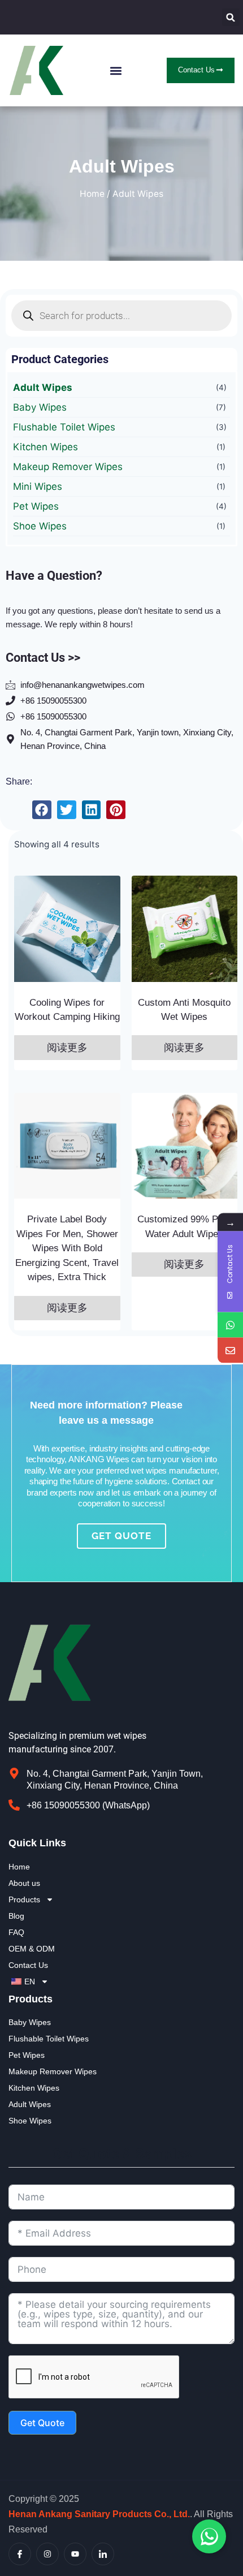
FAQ (16, 1932)
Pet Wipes (36, 506)
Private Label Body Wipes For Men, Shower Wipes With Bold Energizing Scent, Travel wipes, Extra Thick (67, 1248)
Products (24, 1899)
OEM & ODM (32, 1949)
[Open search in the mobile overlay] (121, 316)
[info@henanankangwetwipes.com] (230, 1351)
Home (92, 194)
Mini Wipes (38, 486)
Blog (16, 1916)
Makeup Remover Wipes (68, 467)
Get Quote (42, 2423)
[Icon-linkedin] (103, 2554)
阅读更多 (67, 1048)
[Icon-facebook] (20, 2554)
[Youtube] (75, 2554)
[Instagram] (47, 2554)
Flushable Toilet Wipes (64, 427)
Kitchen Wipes (45, 447)
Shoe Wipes (40, 526)
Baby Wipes (40, 407)
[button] (231, 17)
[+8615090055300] (230, 1325)
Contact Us (28, 1965)
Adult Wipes (43, 387)
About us (24, 1883)
